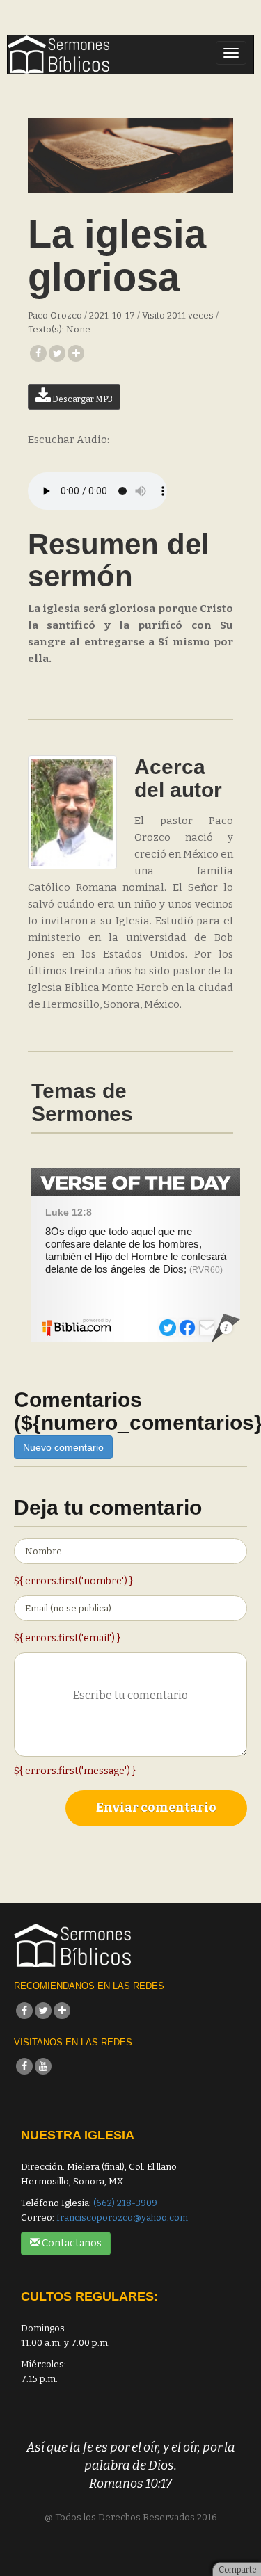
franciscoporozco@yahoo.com (122, 2217)
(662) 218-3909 (125, 2203)
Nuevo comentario (63, 1447)
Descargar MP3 (82, 399)
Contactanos (71, 2243)
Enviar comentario (156, 1808)
